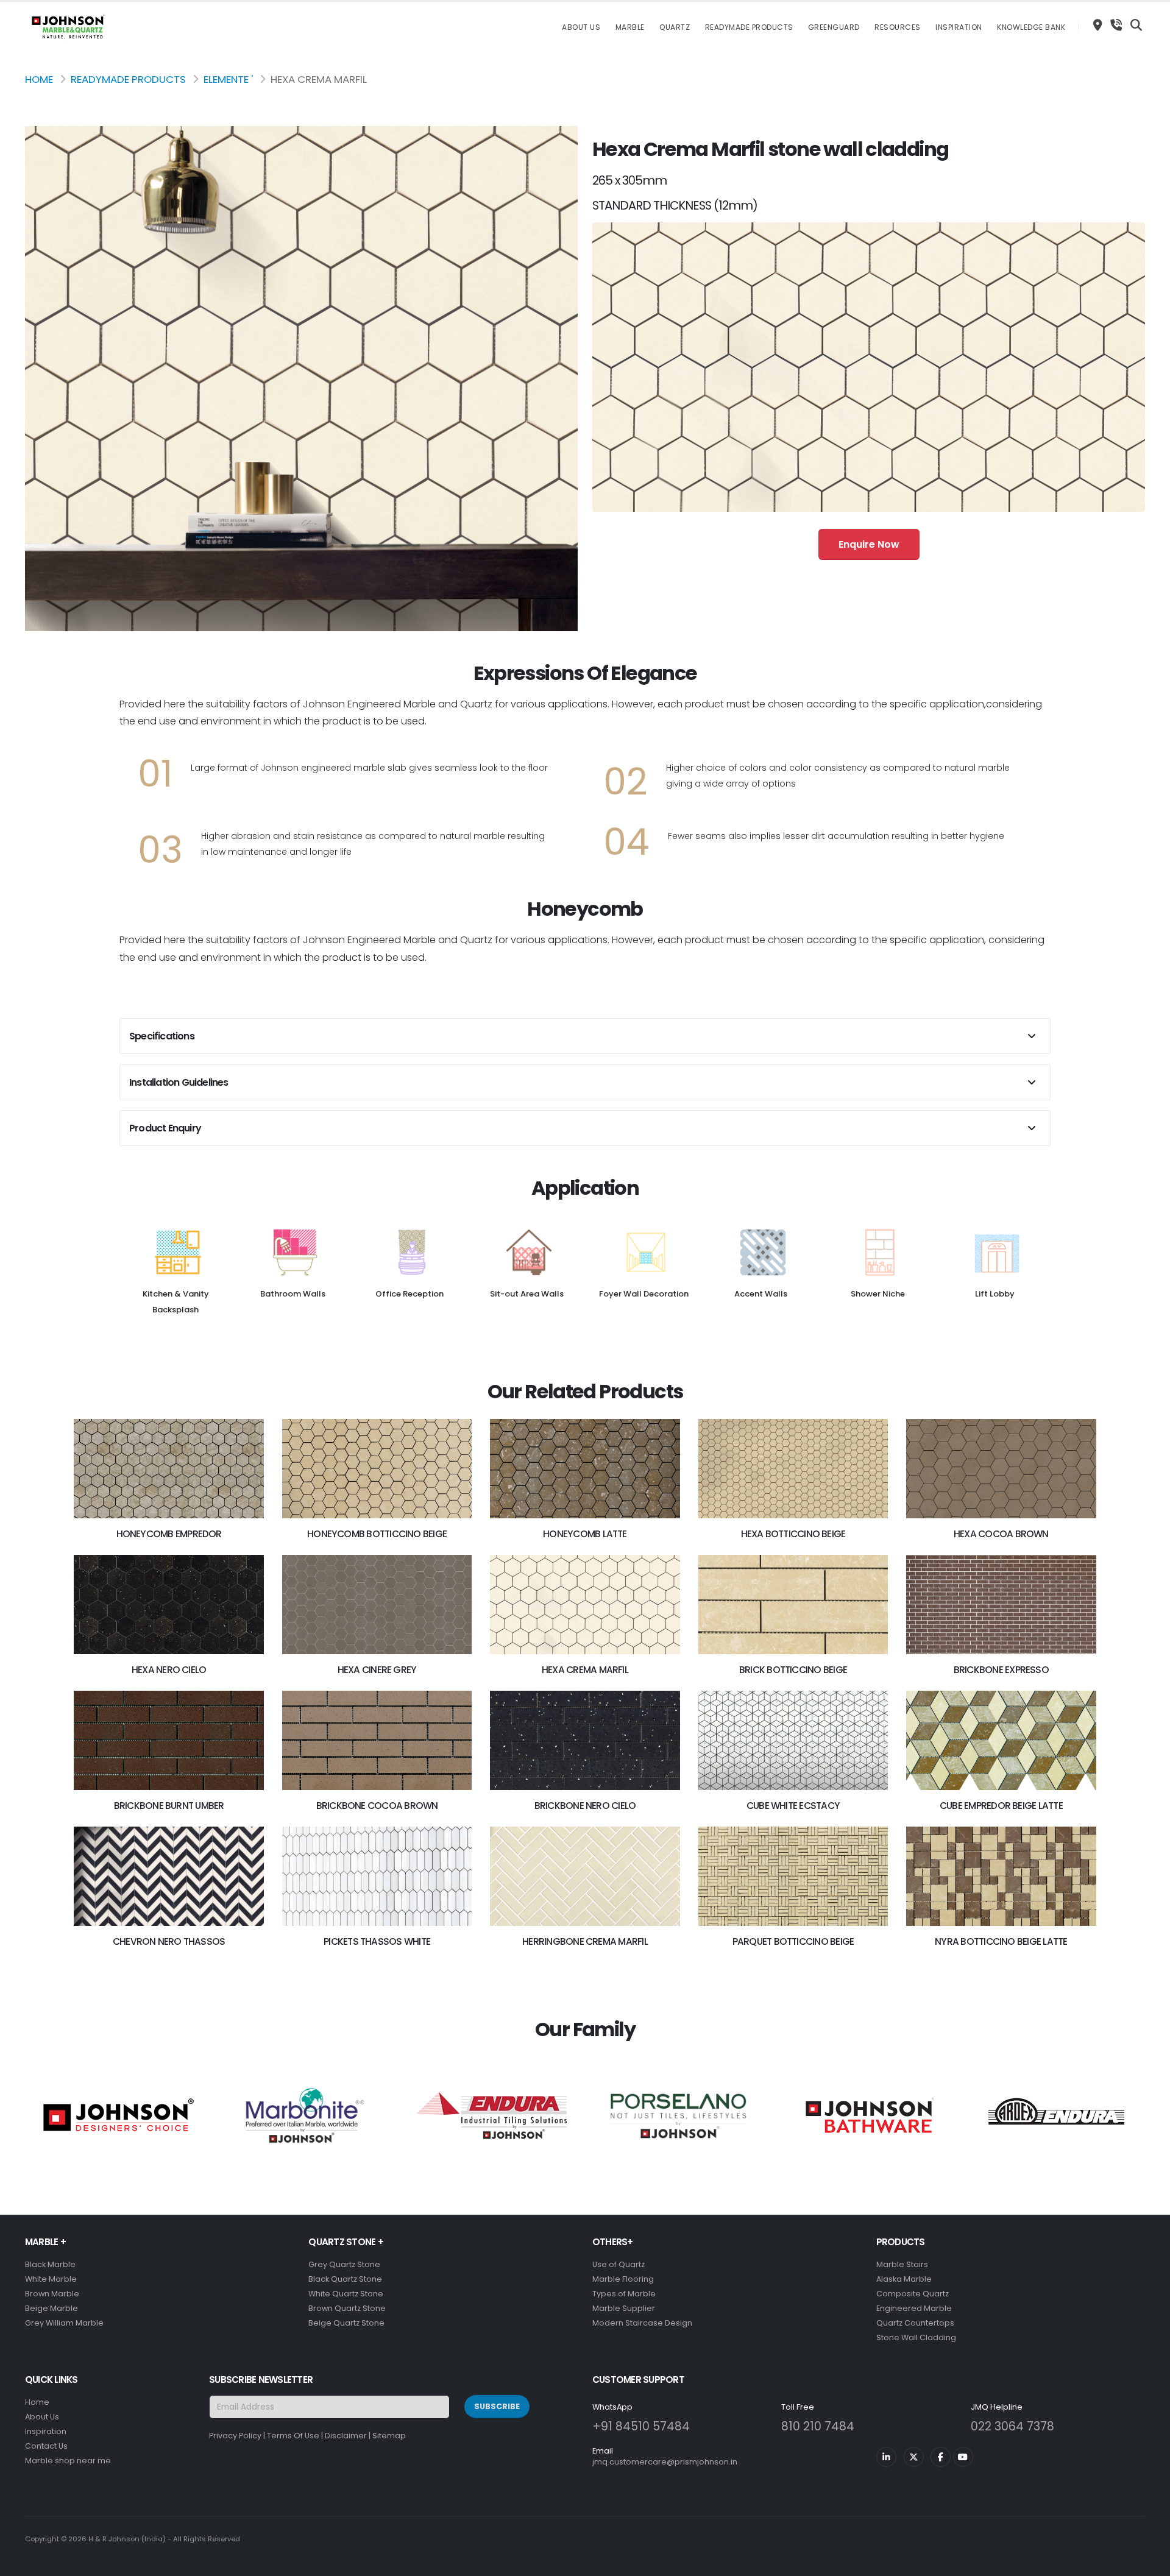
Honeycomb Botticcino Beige (377, 1534)
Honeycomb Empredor (169, 1534)
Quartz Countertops (915, 2323)
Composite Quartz (913, 2294)
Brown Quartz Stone (347, 2308)
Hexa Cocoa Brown (1001, 1534)
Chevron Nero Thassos (169, 1941)
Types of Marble (624, 2294)
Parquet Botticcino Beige (793, 1941)
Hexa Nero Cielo (169, 1670)
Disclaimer (346, 2436)
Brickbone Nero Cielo (585, 1806)
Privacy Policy (235, 2436)
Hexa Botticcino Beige (793, 1534)
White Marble (51, 2279)
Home (39, 79)
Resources (898, 27)
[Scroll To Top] (1149, 2562)
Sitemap (389, 2436)
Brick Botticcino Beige (793, 1670)
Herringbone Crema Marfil (585, 1941)
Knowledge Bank (1031, 27)
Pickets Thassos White (377, 1941)
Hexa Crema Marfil (585, 1670)
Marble (630, 27)
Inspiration (959, 27)
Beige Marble (51, 2308)
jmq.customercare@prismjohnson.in (665, 2462)
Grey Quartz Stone (344, 2264)
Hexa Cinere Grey (377, 1670)
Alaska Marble (904, 2279)
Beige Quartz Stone (346, 2323)
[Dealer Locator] (1097, 27)
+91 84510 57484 (641, 2426)
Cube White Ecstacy (793, 1806)
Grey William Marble (64, 2323)
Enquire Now (869, 544)
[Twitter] (914, 2457)
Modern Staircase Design (642, 2323)
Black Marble (50, 2264)
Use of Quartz (619, 2264)
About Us (581, 27)
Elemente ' (228, 79)
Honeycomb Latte (585, 1534)
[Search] (1136, 27)
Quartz (675, 27)
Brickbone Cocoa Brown (377, 1806)
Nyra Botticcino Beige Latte (1001, 1941)
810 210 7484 (818, 2426)
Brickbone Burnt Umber (169, 1806)
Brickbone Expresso (1001, 1670)
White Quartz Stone (346, 2294)
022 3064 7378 (1012, 2426)
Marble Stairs (902, 2264)
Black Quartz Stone (345, 2279)
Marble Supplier (624, 2308)
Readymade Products (749, 27)
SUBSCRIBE (497, 2406)
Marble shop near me (68, 2461)
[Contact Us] (1116, 27)
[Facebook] (941, 2457)
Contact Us (46, 2446)
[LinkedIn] (886, 2457)
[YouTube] (963, 2457)
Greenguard (834, 27)
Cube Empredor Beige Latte (1001, 1806)
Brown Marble (52, 2294)
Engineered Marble (914, 2308)
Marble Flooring (623, 2279)
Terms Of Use (293, 2436)
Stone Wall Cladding (916, 2337)
